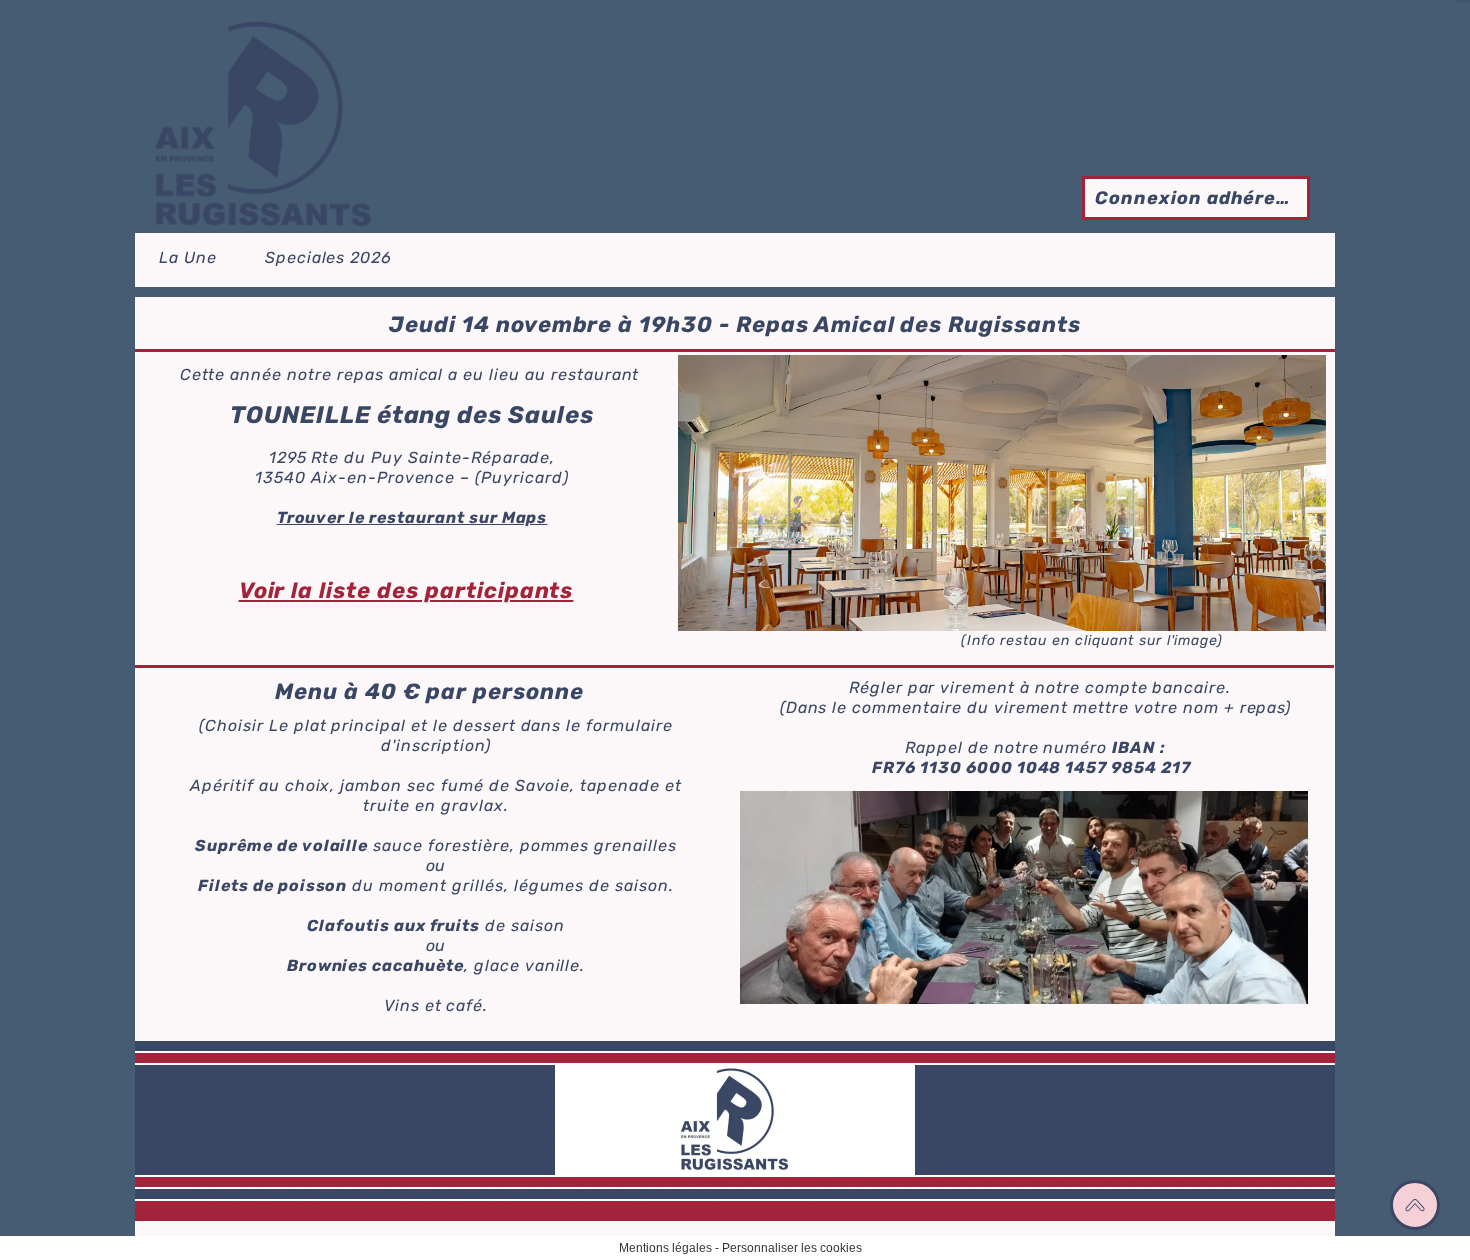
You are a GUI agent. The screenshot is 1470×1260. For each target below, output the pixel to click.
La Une (188, 257)
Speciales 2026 (328, 257)
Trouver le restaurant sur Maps (412, 517)
